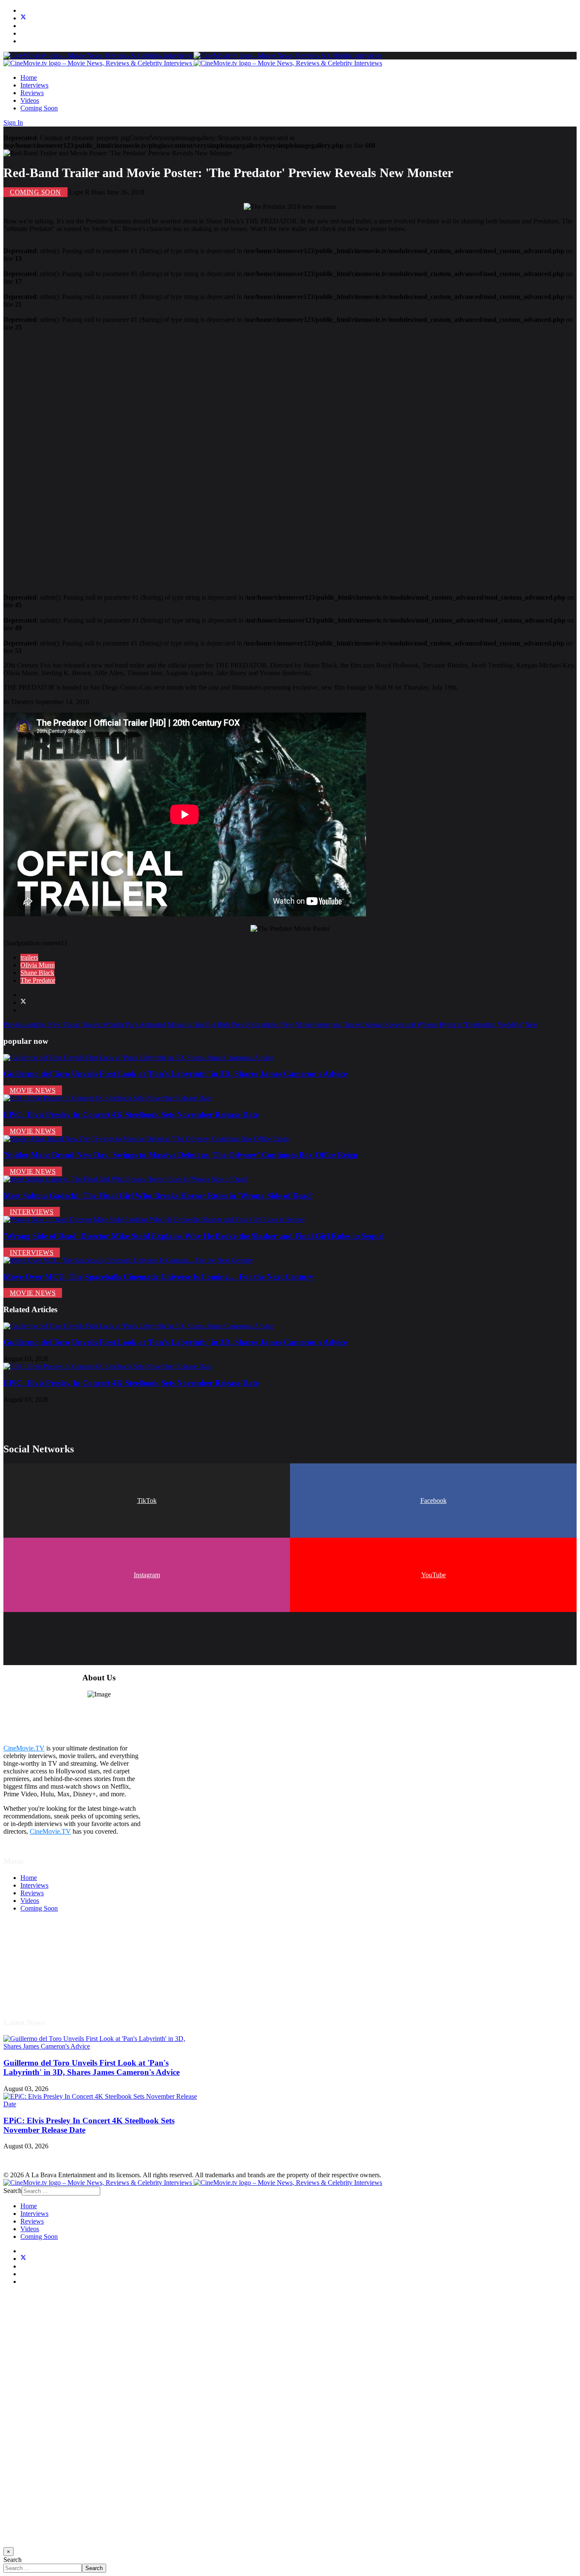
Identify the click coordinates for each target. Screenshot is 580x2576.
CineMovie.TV (24, 1748)
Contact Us (35, 1993)
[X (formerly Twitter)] (23, 1002)
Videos (30, 100)
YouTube (434, 1575)
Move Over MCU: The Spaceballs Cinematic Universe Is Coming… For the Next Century (159, 1277)
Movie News (33, 1090)
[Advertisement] (258, 459)
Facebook (434, 1501)
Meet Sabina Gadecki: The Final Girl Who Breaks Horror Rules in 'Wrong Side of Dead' (158, 1196)
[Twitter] (23, 18)
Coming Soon (39, 108)
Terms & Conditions (48, 1955)
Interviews (34, 85)
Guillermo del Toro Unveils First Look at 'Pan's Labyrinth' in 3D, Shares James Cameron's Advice (175, 1074)
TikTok (147, 1501)
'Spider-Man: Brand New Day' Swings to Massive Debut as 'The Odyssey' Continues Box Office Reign (181, 1155)
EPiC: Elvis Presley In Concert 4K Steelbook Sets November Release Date (131, 1115)
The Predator (38, 980)
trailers (29, 957)
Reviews (32, 93)
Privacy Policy (40, 1970)
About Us (34, 1985)
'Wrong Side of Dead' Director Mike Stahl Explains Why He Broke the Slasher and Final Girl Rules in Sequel (194, 1236)
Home (29, 78)
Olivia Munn (38, 965)
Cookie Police (39, 1977)
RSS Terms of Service (50, 1962)
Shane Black (37, 973)
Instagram (147, 1575)
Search (13, 2191)
